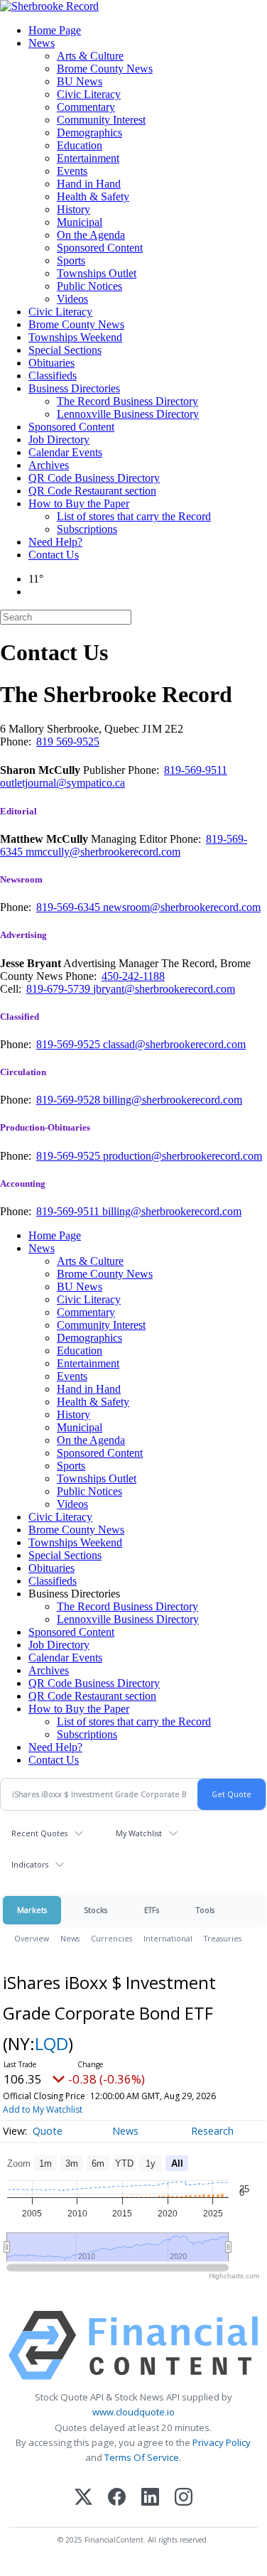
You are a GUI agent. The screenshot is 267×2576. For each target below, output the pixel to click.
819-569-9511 (196, 770)
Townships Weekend (75, 337)
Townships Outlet (97, 273)
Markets (32, 1910)
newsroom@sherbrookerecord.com (182, 907)
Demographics (89, 133)
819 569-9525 (68, 742)
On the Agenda (91, 235)
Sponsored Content (100, 248)
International (168, 1938)
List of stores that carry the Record (134, 516)
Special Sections (65, 350)
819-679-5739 (60, 989)
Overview (32, 1938)
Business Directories (74, 388)
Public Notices (89, 286)
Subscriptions (87, 529)
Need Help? (55, 542)
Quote (48, 2131)
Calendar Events (65, 452)
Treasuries (223, 1938)
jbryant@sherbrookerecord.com (164, 989)
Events (72, 171)
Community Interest (101, 120)
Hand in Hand (89, 184)
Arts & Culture (90, 56)
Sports (71, 260)
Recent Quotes (39, 1833)
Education (80, 145)
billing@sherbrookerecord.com (173, 1100)
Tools (205, 1910)
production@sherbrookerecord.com (182, 1156)
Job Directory (59, 440)
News (42, 43)
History (73, 209)
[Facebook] (117, 2498)
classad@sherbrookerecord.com (174, 1044)
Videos (72, 299)
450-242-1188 (133, 976)
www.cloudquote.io (133, 2412)
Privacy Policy (222, 2442)
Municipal (80, 222)
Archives (49, 465)
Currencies (111, 1938)
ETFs (152, 1910)
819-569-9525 (70, 1044)
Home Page (55, 30)
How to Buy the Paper (79, 503)
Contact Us (54, 555)
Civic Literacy (89, 94)
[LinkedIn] (150, 2498)
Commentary (86, 107)
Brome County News (105, 69)
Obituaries (51, 363)
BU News (80, 81)
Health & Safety (93, 196)
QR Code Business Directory (94, 478)
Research (212, 2131)
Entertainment (88, 158)
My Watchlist (139, 1833)
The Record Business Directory (127, 401)
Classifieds (53, 376)
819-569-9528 (70, 1100)
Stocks (96, 1910)
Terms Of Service (142, 2457)
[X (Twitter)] (83, 2498)
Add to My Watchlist (43, 2109)
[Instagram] (184, 2498)
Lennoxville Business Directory (128, 414)
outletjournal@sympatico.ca (62, 783)
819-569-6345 (70, 907)
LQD (51, 2043)
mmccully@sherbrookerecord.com (103, 852)
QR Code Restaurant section (92, 491)
